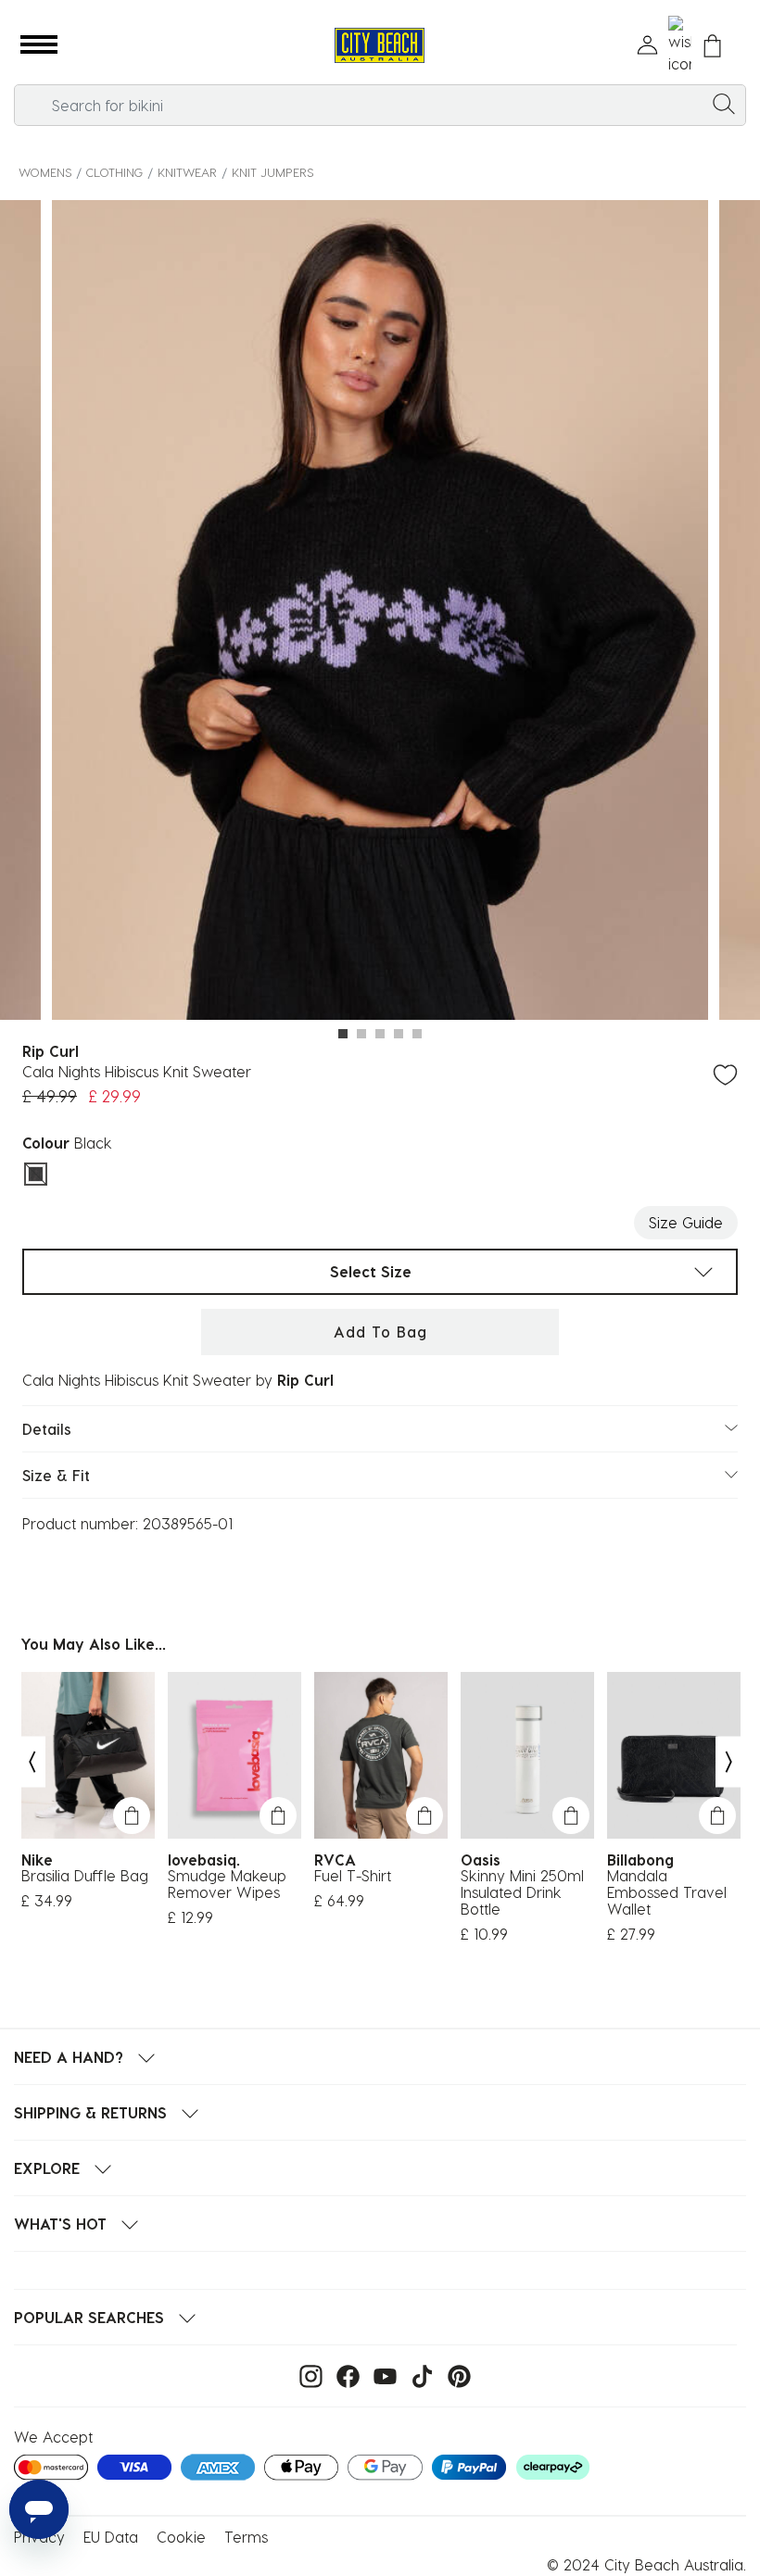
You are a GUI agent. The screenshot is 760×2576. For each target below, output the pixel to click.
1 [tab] (343, 1034)
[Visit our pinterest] (455, 2375)
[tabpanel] (380, 613)
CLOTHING (114, 172)
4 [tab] (399, 1034)
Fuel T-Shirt (353, 1876)
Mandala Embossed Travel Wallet (667, 1892)
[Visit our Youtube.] (380, 2375)
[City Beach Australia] (380, 46)
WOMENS (45, 172)
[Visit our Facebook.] (343, 2375)
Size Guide (686, 1222)
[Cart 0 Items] (712, 46)
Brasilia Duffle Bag (85, 1876)
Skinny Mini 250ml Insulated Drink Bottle (522, 1892)
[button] (39, 45)
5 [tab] (417, 1034)
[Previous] (32, 1761)
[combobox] (380, 105)
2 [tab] (361, 1034)
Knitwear (187, 172)
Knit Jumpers (272, 172)
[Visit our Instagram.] (306, 2375)
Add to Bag (380, 1332)
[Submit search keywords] (724, 103)
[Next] (729, 1761)
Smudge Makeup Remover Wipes (227, 1884)
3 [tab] (380, 1034)
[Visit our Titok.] (418, 2375)
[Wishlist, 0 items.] (680, 45)
